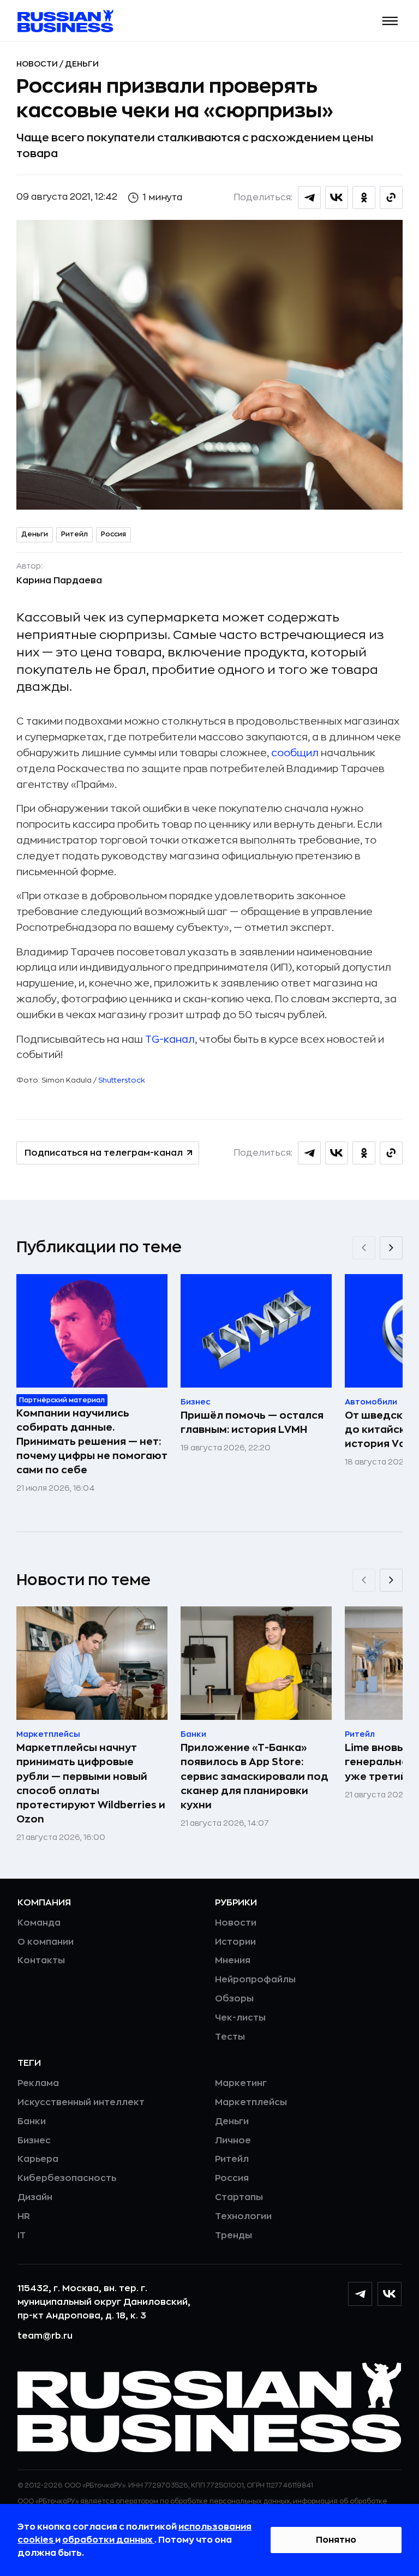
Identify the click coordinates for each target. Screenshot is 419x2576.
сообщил (295, 753)
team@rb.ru (45, 2336)
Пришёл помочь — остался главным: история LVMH (252, 1423)
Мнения (233, 1961)
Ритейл (74, 534)
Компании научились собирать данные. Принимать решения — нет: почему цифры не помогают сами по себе (92, 1442)
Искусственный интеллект (81, 2102)
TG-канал (170, 1039)
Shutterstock (122, 1080)
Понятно (336, 2540)
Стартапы (239, 2197)
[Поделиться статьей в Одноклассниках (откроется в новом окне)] (364, 198)
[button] (390, 21)
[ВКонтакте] (390, 2294)
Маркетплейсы (251, 2102)
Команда (39, 1923)
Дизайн (35, 2197)
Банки (32, 2121)
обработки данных (108, 2540)
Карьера (38, 2159)
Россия (113, 534)
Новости (38, 64)
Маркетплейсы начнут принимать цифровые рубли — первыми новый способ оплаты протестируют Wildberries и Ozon (91, 1783)
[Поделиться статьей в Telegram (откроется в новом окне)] (309, 198)
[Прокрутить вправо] (391, 1248)
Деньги (82, 64)
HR (24, 2216)
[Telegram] (360, 2294)
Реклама (38, 2083)
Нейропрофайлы (255, 1980)
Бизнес (34, 2141)
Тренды (234, 2236)
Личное (233, 2141)
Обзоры (234, 1999)
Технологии (243, 2216)
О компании (46, 1942)
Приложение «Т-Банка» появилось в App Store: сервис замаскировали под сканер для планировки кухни (255, 1776)
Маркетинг (241, 2083)
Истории (235, 1942)
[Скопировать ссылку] (391, 198)
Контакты (41, 1961)
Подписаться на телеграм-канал (104, 1153)
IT (22, 2236)
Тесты (230, 2037)
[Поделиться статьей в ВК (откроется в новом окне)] (337, 198)
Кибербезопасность (67, 2178)
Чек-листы (240, 2018)
